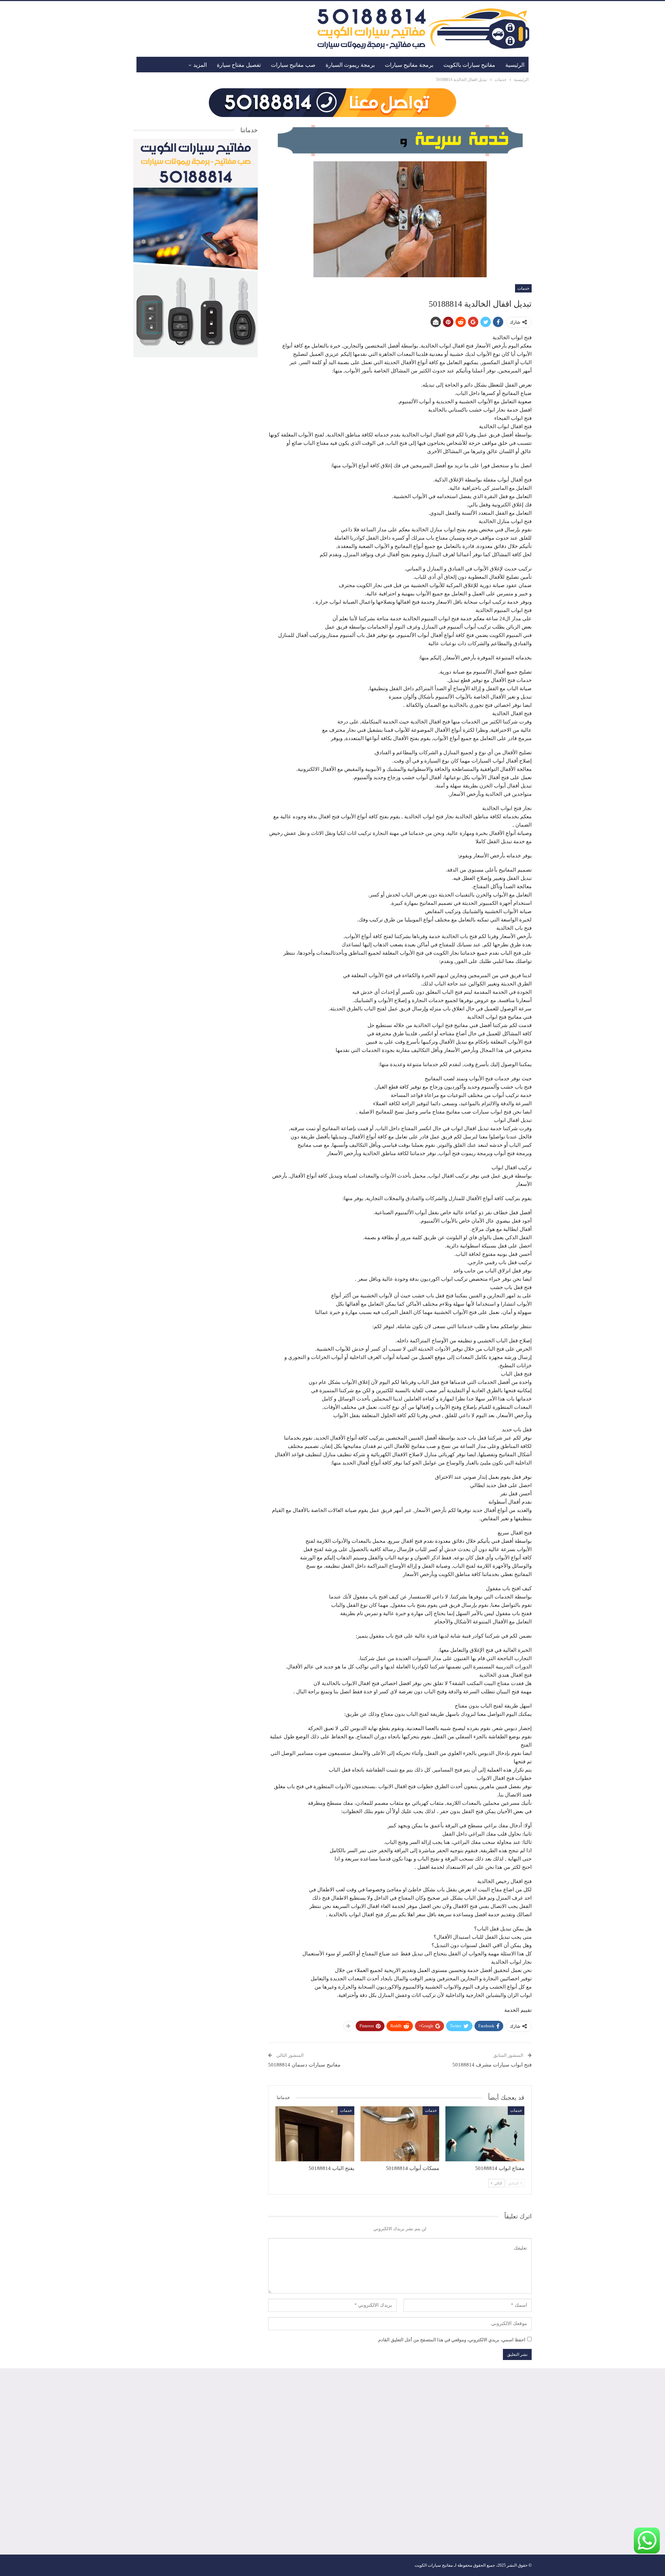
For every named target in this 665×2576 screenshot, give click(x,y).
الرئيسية (515, 65)
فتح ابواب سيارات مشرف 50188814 (492, 2065)
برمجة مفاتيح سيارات (409, 65)
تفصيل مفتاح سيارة (239, 65)
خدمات (523, 288)
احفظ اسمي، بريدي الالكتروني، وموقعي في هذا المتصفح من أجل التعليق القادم (452, 2340)
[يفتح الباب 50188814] (315, 2134)
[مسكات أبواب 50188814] (400, 2134)
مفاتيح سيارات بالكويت (469, 65)
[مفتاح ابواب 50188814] (485, 2134)
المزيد (200, 65)
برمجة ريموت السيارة (350, 65)
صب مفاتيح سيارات (293, 65)
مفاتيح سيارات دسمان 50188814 (304, 2065)
